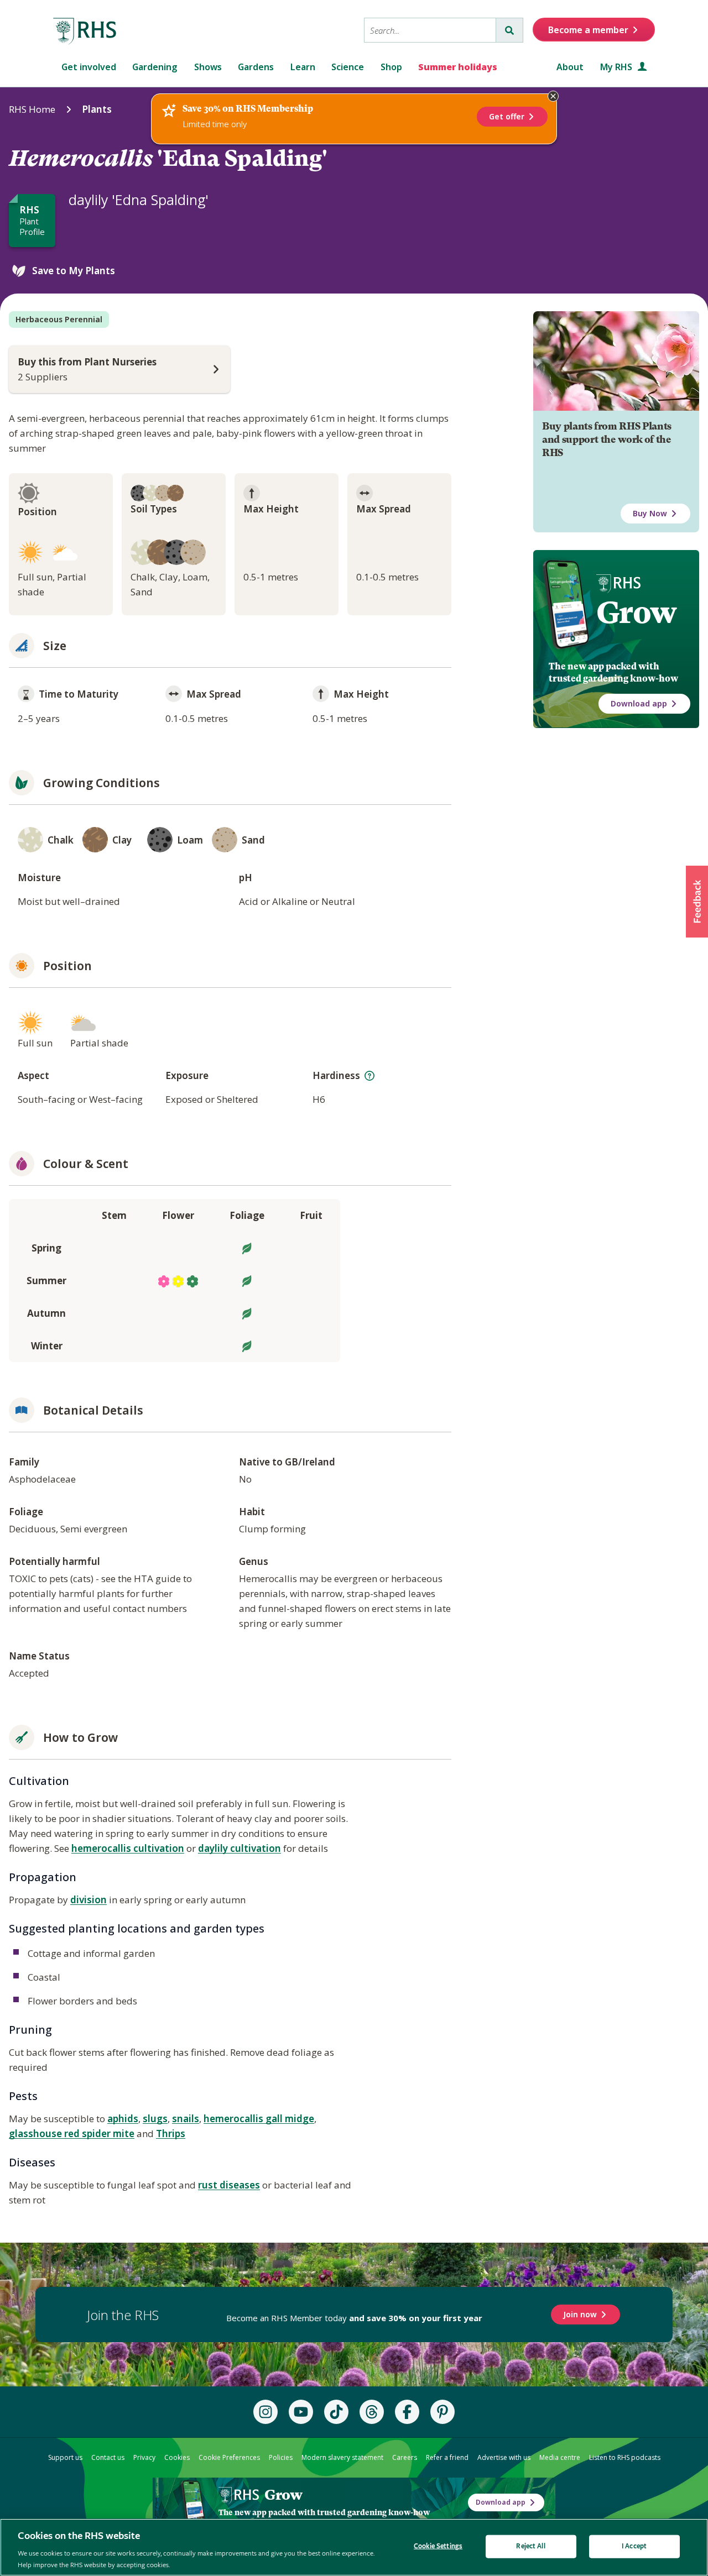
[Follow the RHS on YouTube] (301, 2412)
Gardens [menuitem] (256, 67)
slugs (155, 2119)
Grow (636, 612)
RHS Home (32, 109)
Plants (97, 109)
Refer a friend (447, 2457)
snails (186, 2119)
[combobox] (430, 30)
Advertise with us (504, 2457)
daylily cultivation (240, 1848)
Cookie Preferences (229, 2457)
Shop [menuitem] (391, 67)
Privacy (144, 2457)
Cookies (177, 2457)
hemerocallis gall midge (259, 2119)
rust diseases (229, 2185)
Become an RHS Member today (354, 2318)
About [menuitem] (570, 67)
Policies (281, 2457)
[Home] (85, 32)
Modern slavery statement (342, 2457)
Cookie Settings (438, 2546)
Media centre (560, 2457)
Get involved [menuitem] (89, 67)
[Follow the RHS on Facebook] (407, 2412)
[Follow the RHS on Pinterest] (442, 2412)
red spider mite (99, 2133)
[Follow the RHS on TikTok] (336, 2412)
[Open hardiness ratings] (369, 1076)
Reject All (530, 2546)
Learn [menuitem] (303, 67)
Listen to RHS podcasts (625, 2457)
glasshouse (37, 2133)
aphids (123, 2119)
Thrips (171, 2133)
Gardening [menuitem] (155, 67)
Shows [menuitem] (208, 67)
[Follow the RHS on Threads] (372, 2412)
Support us (65, 2457)
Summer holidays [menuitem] (458, 67)
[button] (697, 902)
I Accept (634, 2546)
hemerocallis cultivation (128, 1848)
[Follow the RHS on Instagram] (265, 2412)
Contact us (108, 2457)
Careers (405, 2457)
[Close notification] (553, 96)
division (88, 1900)
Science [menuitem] (348, 67)
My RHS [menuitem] (617, 67)
